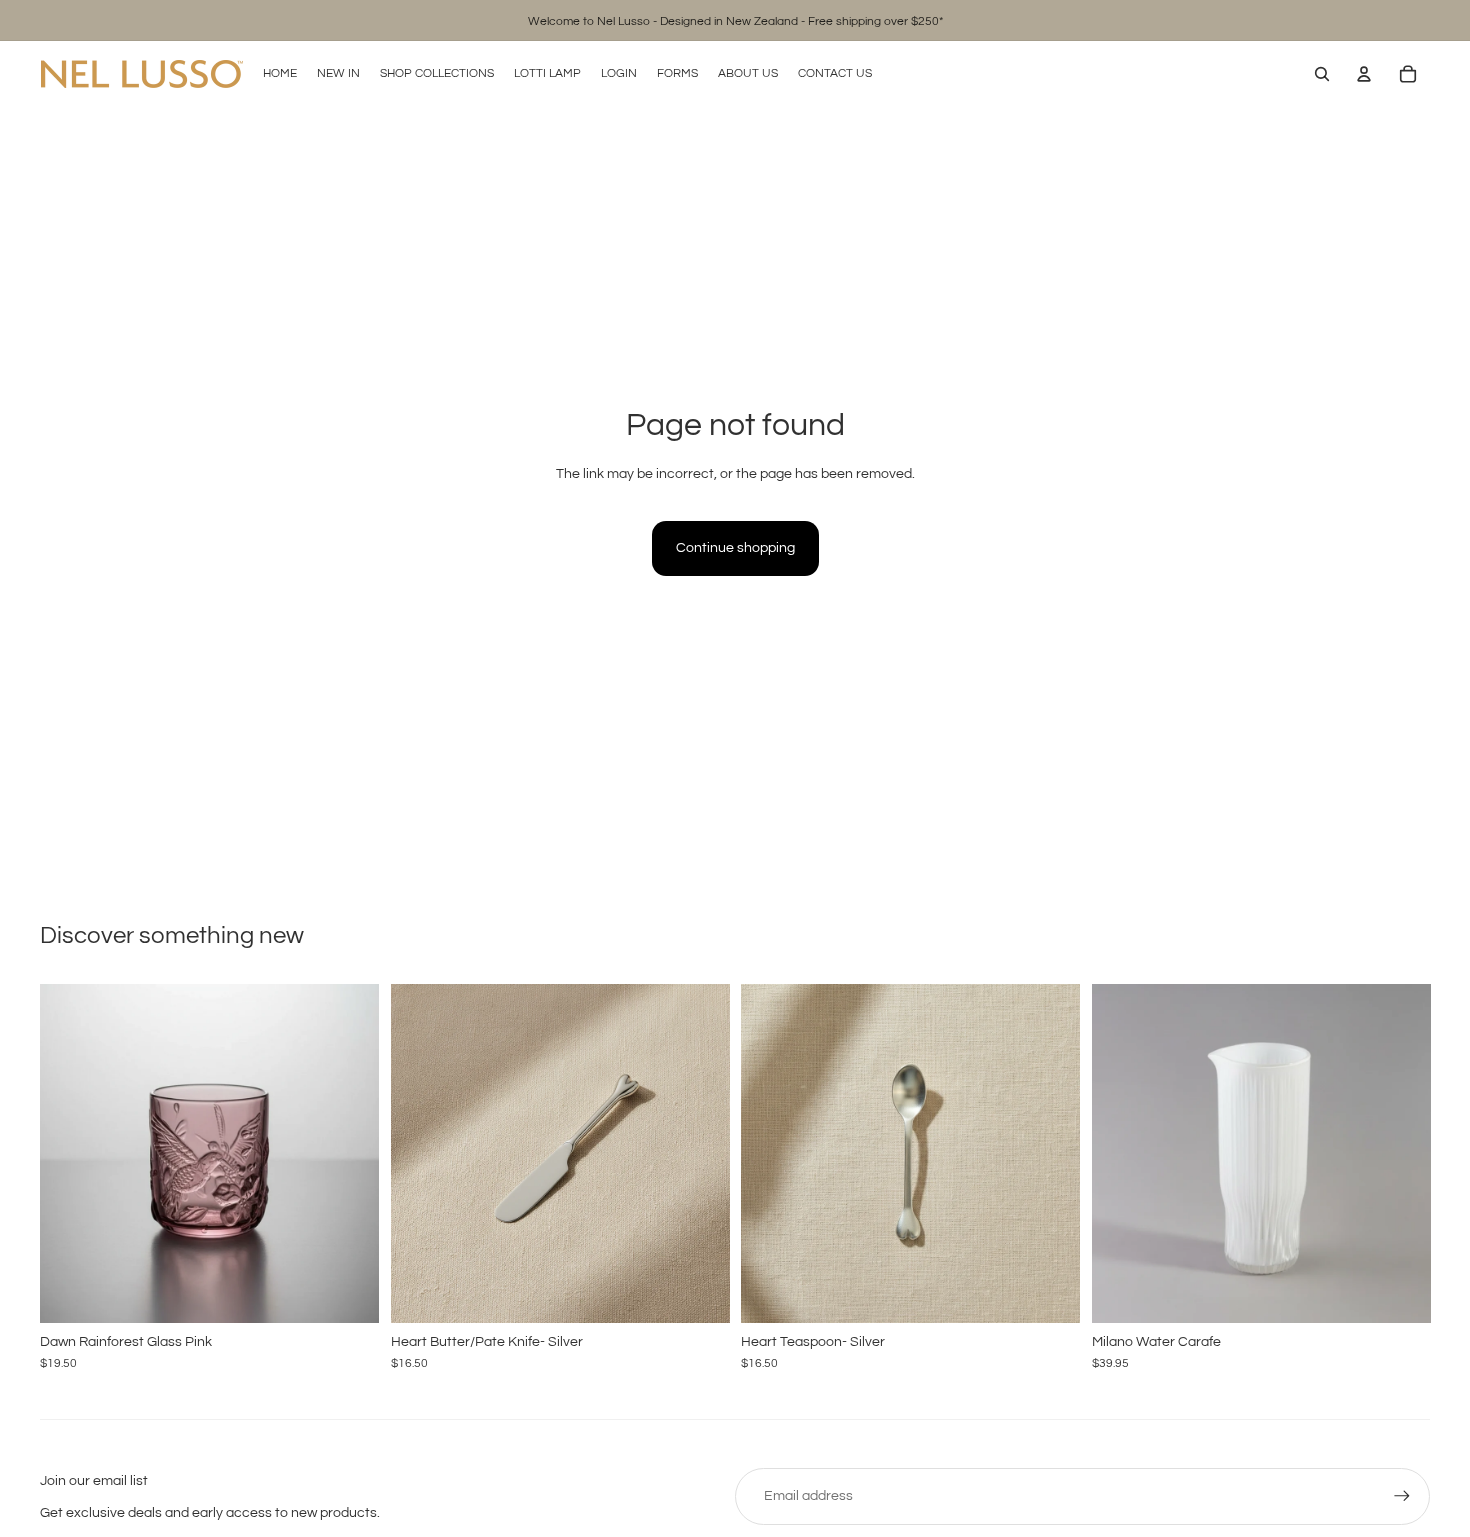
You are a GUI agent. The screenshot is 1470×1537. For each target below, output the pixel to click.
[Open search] (1322, 74)
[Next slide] (349, 1153)
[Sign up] (1402, 1496)
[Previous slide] (70, 1153)
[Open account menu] (1364, 74)
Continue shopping (735, 548)
